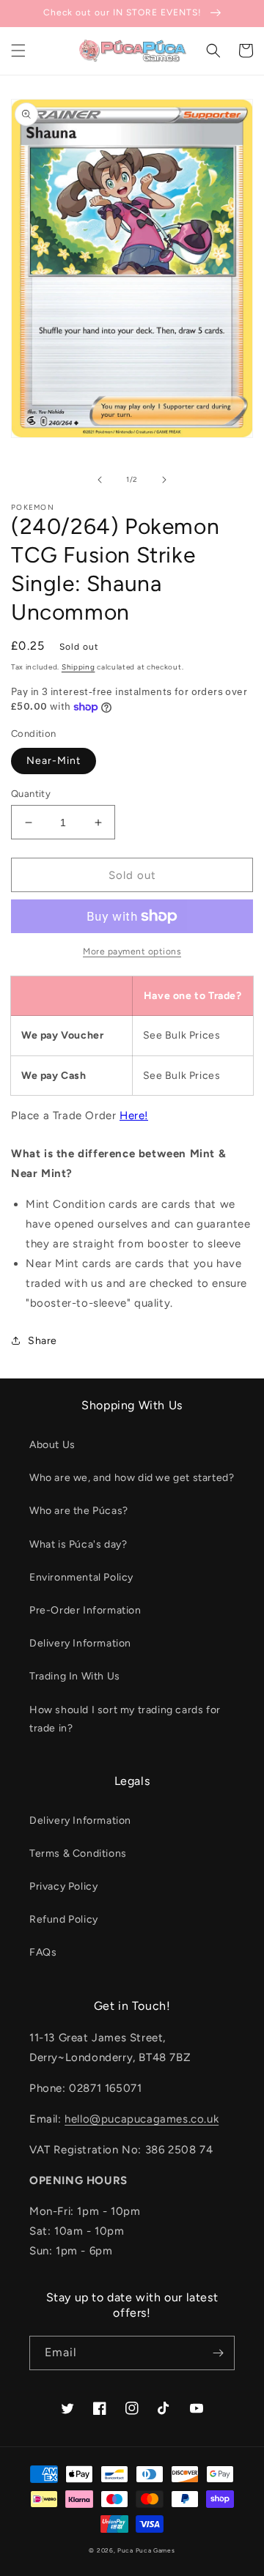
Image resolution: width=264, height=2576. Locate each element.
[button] (18, 51)
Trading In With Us (75, 1676)
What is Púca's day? (78, 1544)
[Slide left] (100, 480)
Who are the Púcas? (79, 1511)
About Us (52, 1445)
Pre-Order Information (85, 1610)
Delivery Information (80, 1643)
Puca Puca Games (146, 2550)
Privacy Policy (63, 1886)
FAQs (43, 1952)
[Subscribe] (218, 2353)
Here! (134, 1116)
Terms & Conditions (78, 1853)
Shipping (78, 667)
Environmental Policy (81, 1577)
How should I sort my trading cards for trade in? (125, 1719)
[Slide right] (164, 480)
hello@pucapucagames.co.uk (142, 2119)
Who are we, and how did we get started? (132, 1478)
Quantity (31, 794)
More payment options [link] (132, 951)
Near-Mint (54, 761)
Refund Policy (64, 1919)
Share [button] (43, 1341)
